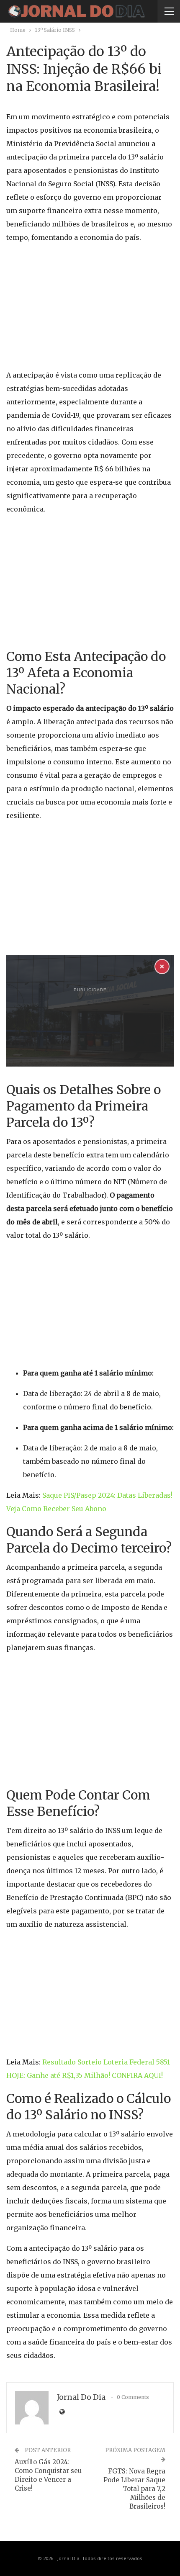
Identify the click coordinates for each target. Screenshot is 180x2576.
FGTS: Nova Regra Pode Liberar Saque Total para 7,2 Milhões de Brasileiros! (134, 2489)
